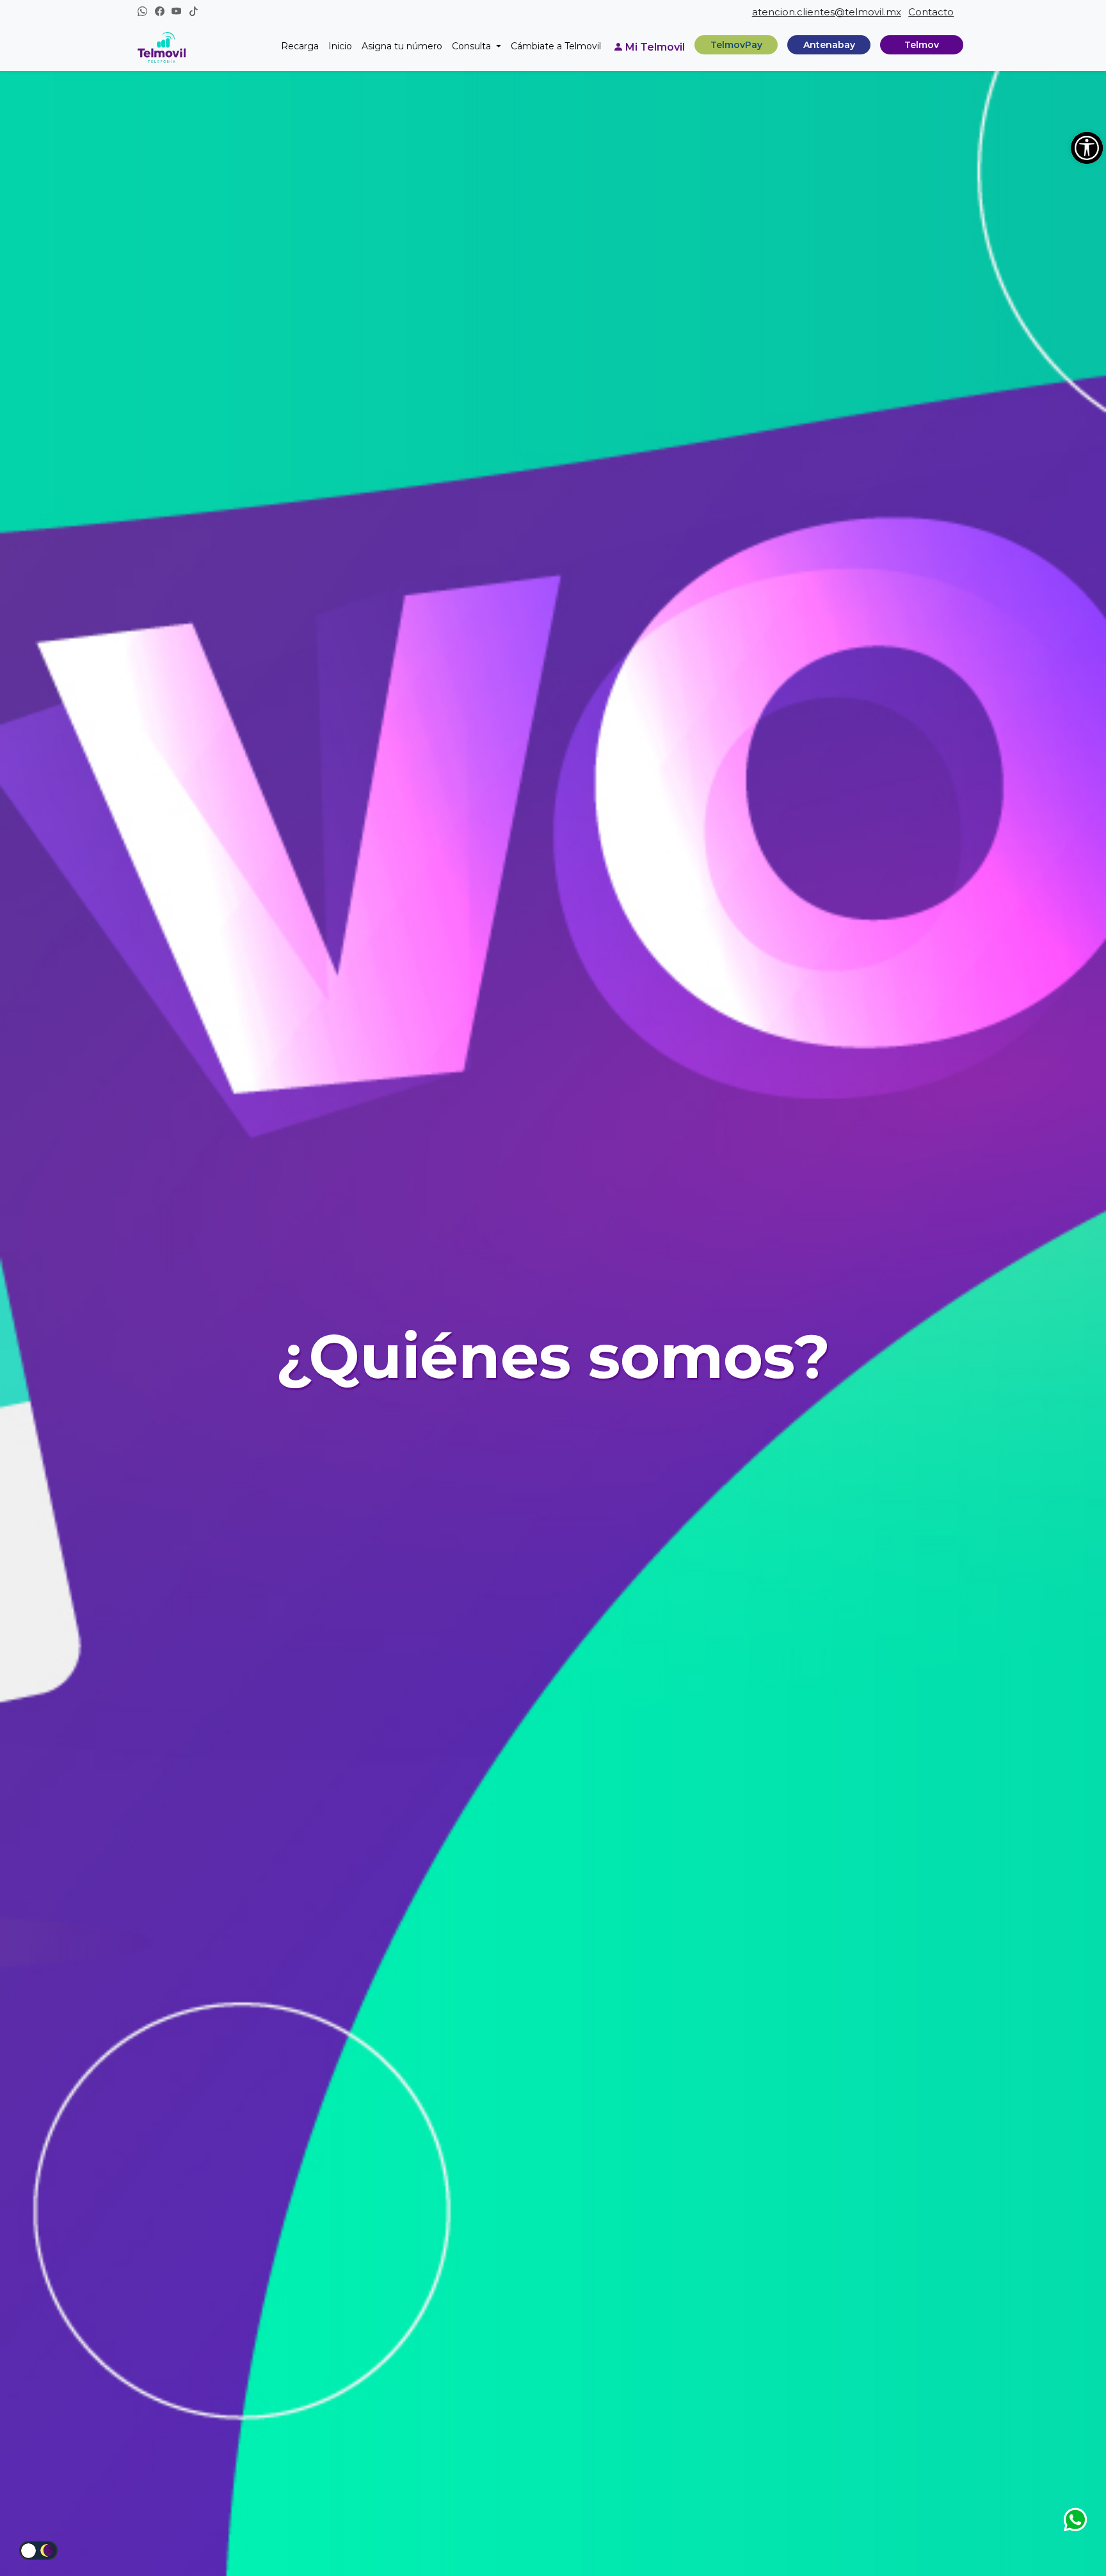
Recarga (300, 46)
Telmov (922, 44)
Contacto (931, 12)
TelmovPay (736, 44)
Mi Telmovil (655, 47)
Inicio (340, 46)
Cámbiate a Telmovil (556, 46)
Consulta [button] (473, 46)
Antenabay (829, 44)
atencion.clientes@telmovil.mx (827, 12)
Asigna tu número (402, 46)
